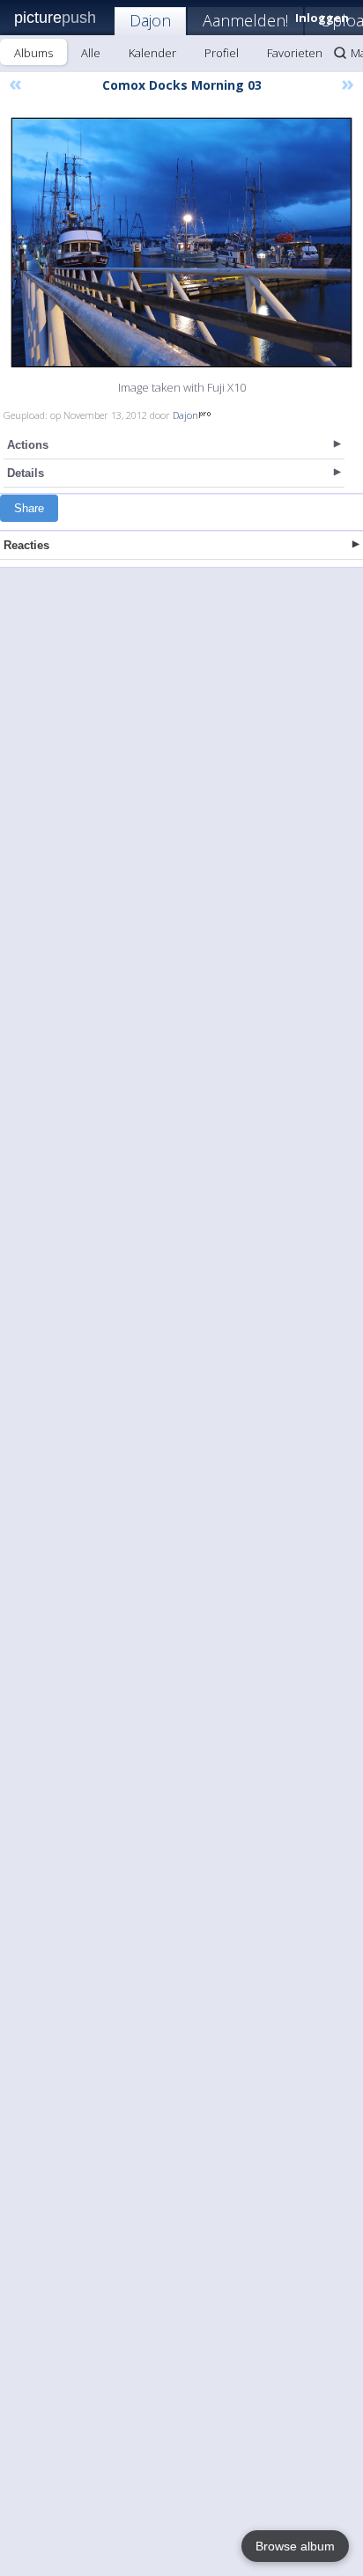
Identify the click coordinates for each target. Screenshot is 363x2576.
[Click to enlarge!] (181, 242)
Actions (28, 445)
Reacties (26, 545)
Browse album (295, 2546)
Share (29, 508)
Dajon (150, 20)
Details (26, 473)
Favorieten (295, 53)
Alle (91, 53)
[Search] (340, 53)
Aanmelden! (245, 20)
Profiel (222, 53)
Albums (33, 53)
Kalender (152, 53)
